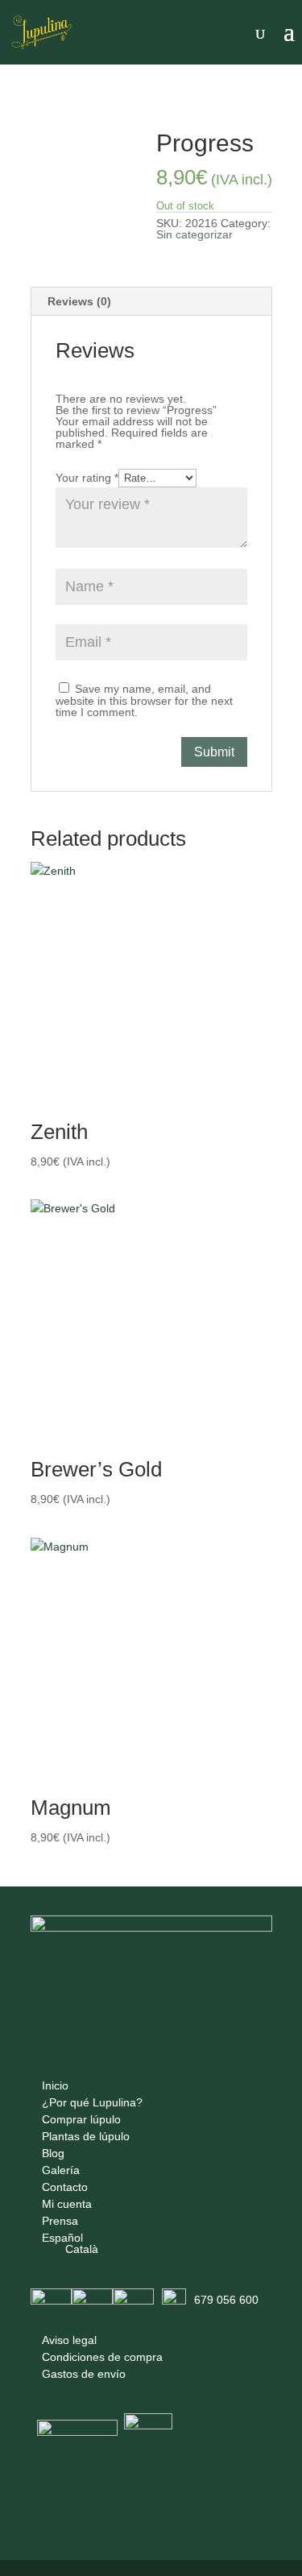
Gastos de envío (84, 2374)
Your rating (87, 478)
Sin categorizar (103, 115)
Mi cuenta (67, 2204)
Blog (53, 2153)
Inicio (55, 2085)
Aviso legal (69, 2340)
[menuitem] (92, 2238)
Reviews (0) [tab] (79, 301)
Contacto (65, 2187)
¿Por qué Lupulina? (92, 2102)
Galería (61, 2170)
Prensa (60, 2221)
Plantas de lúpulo (86, 2136)
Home (44, 115)
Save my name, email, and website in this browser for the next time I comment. (144, 700)
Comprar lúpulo (81, 2119)
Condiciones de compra (102, 2357)
